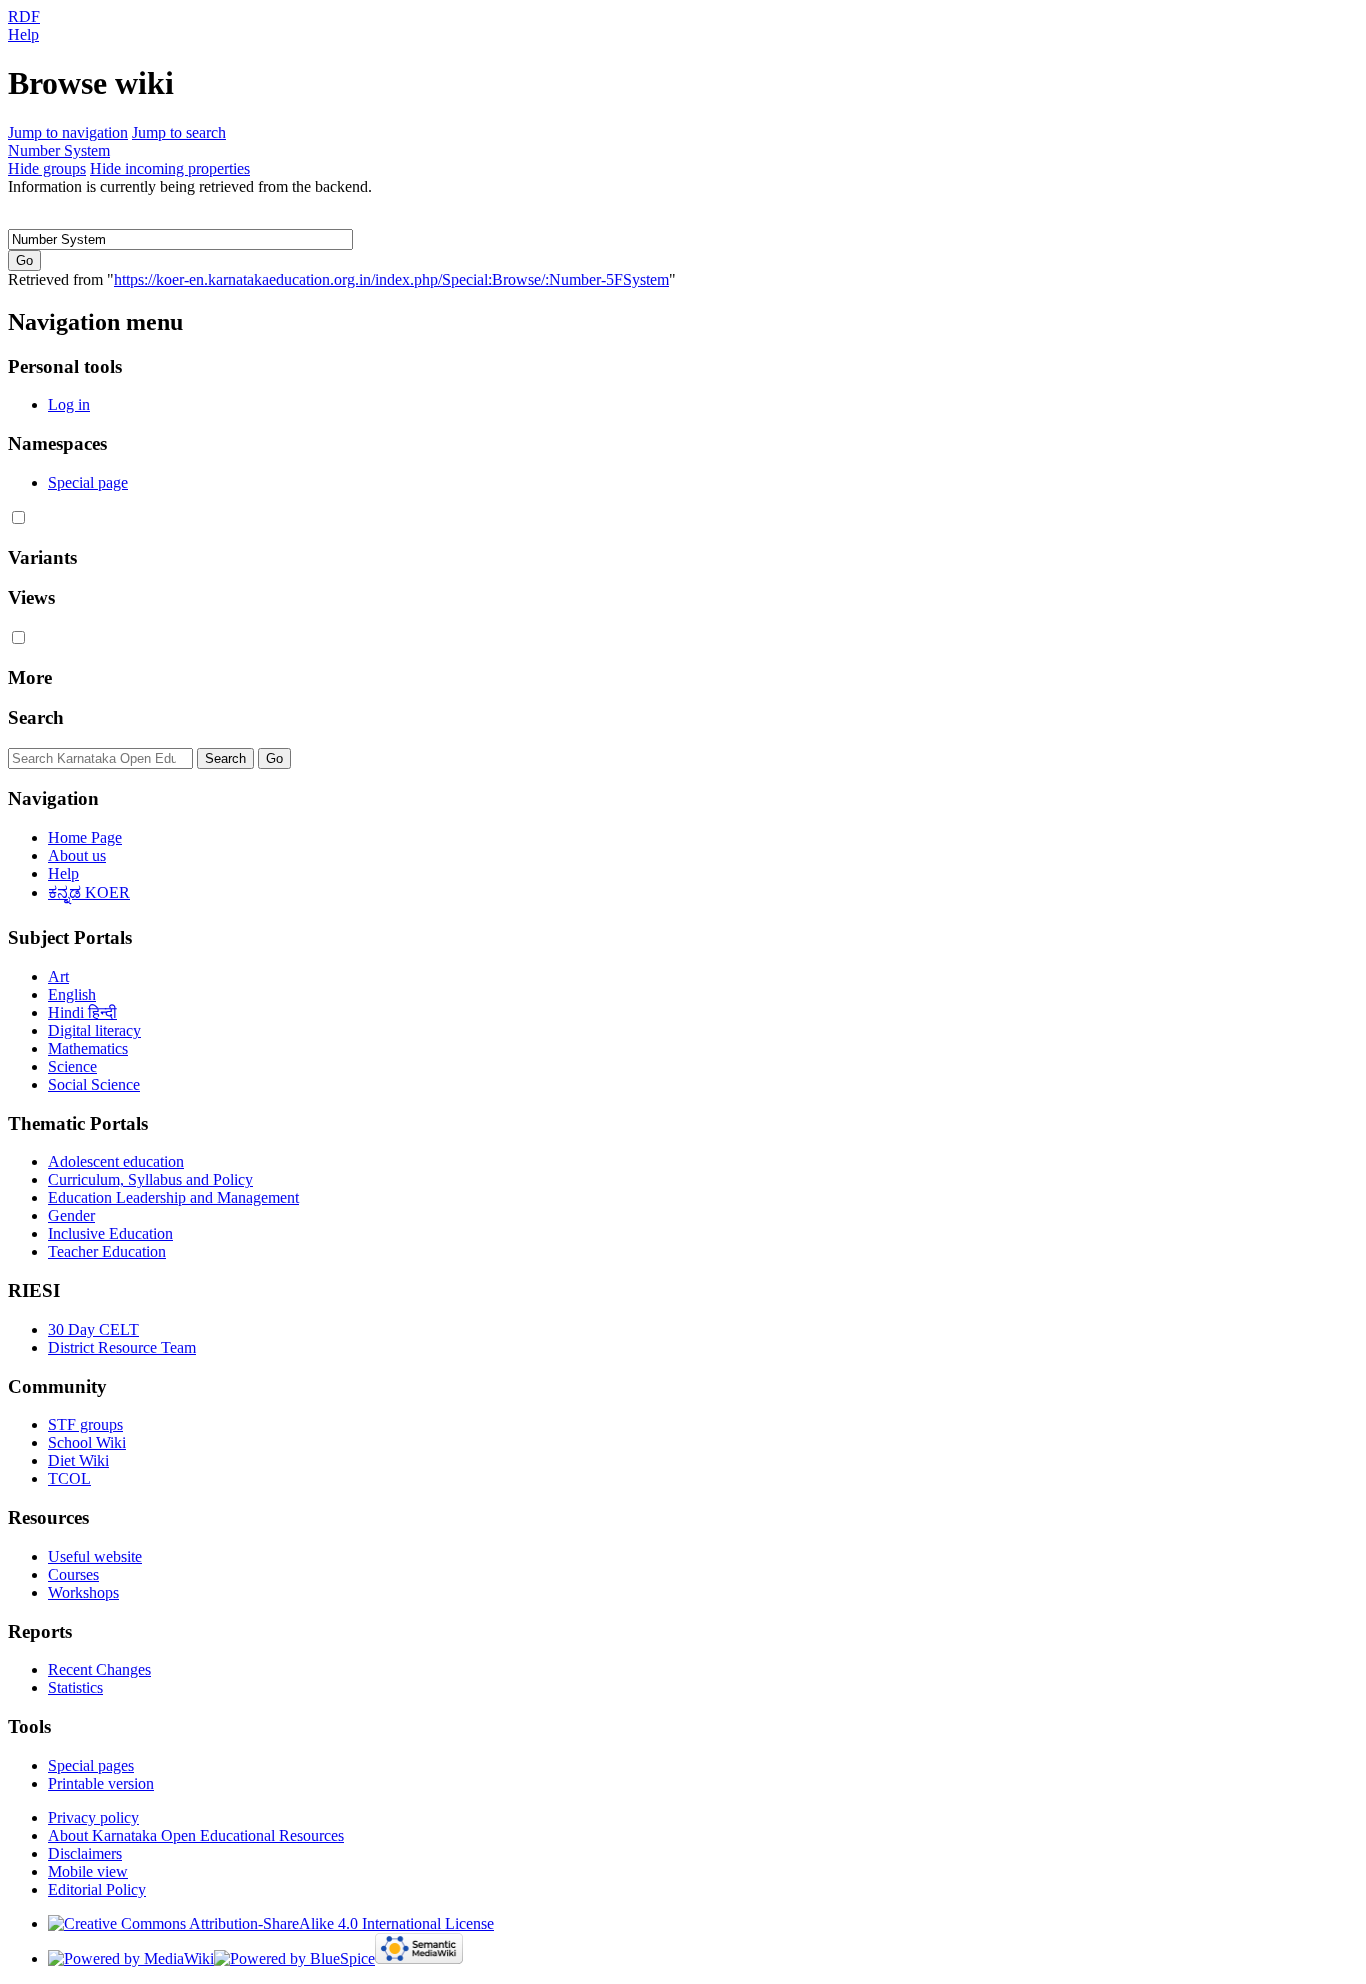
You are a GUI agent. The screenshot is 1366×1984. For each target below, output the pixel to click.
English (72, 994)
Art (58, 976)
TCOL (69, 1478)
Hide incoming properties (170, 168)
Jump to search (179, 132)
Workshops (83, 1592)
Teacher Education (107, 1251)
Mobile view (88, 1871)
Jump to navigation (68, 132)
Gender (71, 1215)
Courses (73, 1574)
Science (72, 1066)
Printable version (101, 1783)
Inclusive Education (110, 1233)
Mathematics (88, 1048)
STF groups (85, 1424)
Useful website (95, 1556)
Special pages (91, 1765)
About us (77, 855)
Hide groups (47, 168)
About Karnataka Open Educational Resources (196, 1835)
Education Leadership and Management (173, 1197)
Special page (88, 482)
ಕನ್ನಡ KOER (89, 892)
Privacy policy (93, 1817)
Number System (59, 150)
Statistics (75, 1687)
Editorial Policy (97, 1889)
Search (36, 717)
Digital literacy (94, 1030)
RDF (24, 16)
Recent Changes (99, 1669)
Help (23, 34)
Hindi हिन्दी (82, 1012)
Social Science (94, 1084)
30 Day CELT (93, 1329)
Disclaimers (85, 1853)
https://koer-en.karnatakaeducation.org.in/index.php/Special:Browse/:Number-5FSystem (391, 279)
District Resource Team (122, 1347)
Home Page (85, 837)
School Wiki (87, 1442)
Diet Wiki (78, 1460)
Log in (69, 404)
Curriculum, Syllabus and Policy (150, 1179)
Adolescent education (116, 1161)
